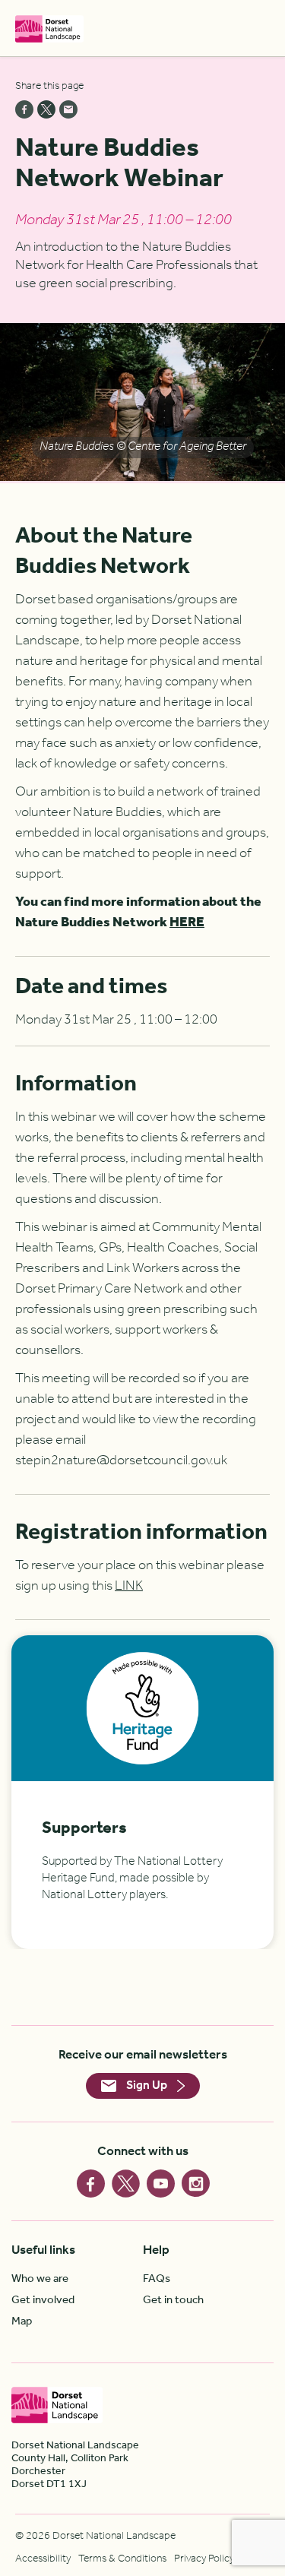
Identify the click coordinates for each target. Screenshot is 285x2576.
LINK (129, 1586)
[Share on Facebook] (24, 109)
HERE (187, 922)
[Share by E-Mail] (68, 109)
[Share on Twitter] (46, 109)
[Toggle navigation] (261, 28)
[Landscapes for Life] (213, 2405)
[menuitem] (77, 2279)
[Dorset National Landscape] (49, 28)
